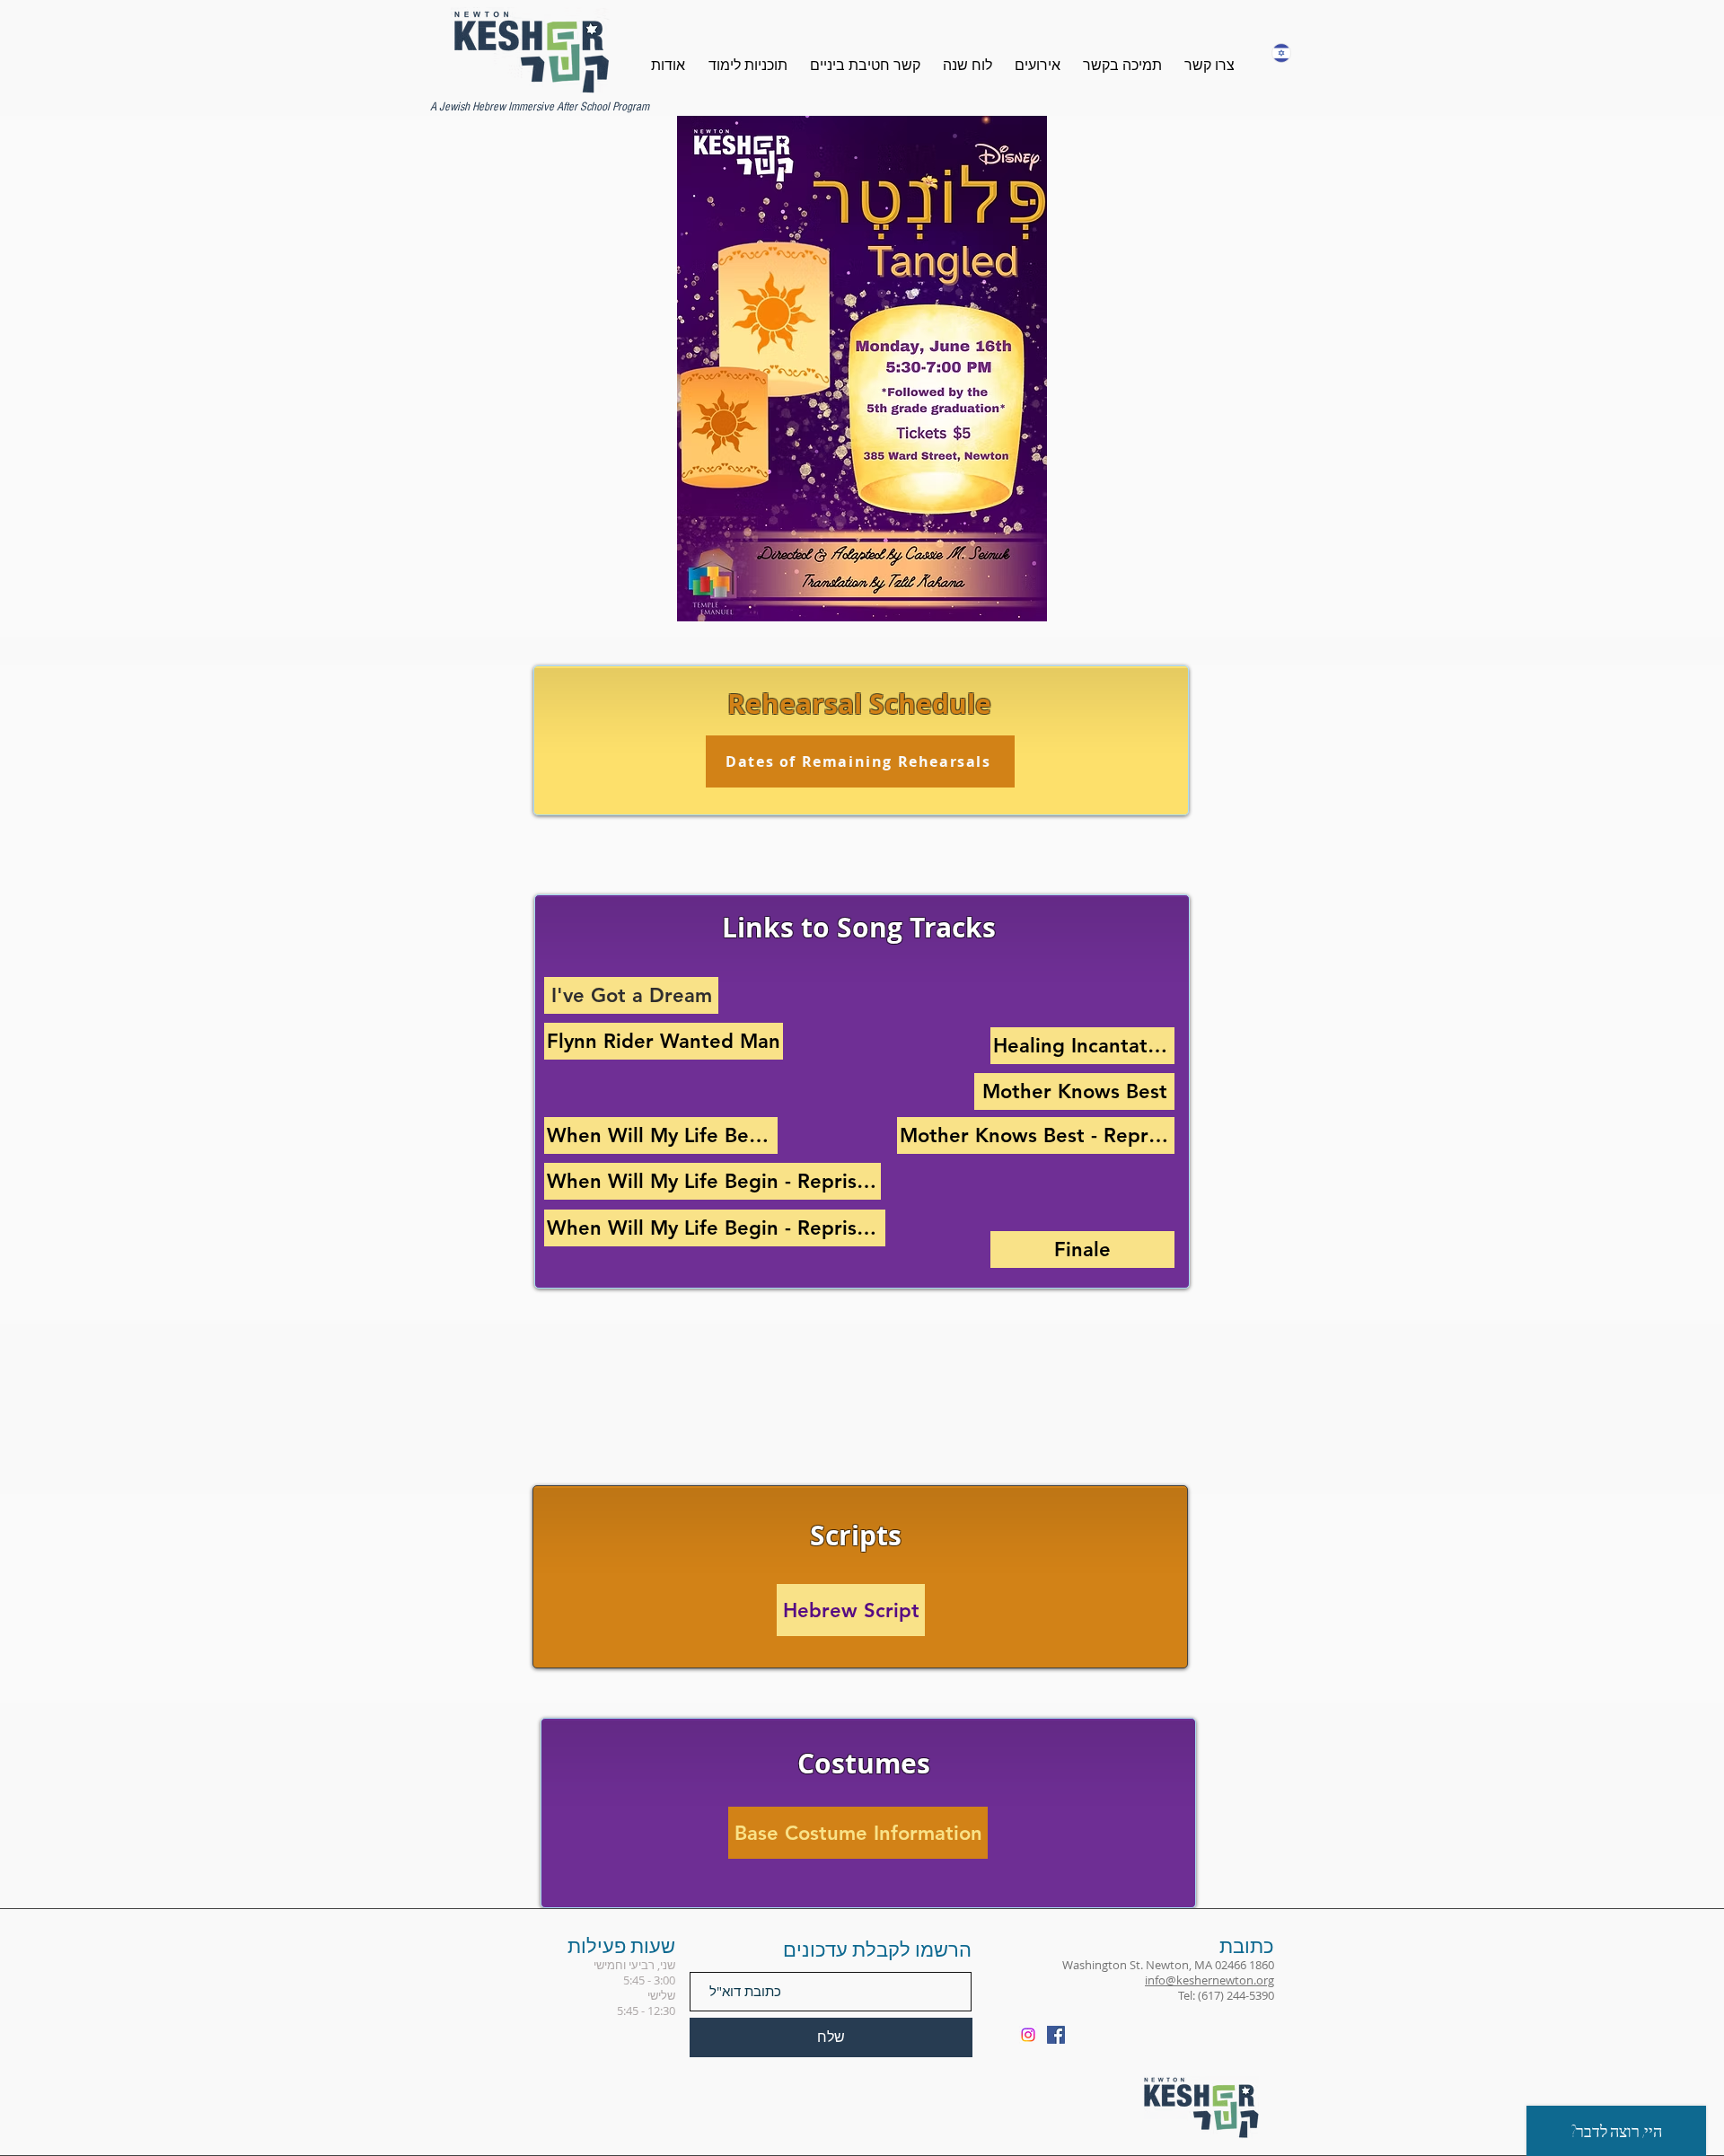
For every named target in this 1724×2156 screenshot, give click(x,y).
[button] (759, 66)
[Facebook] (1056, 2035)
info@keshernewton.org (1209, 1980)
